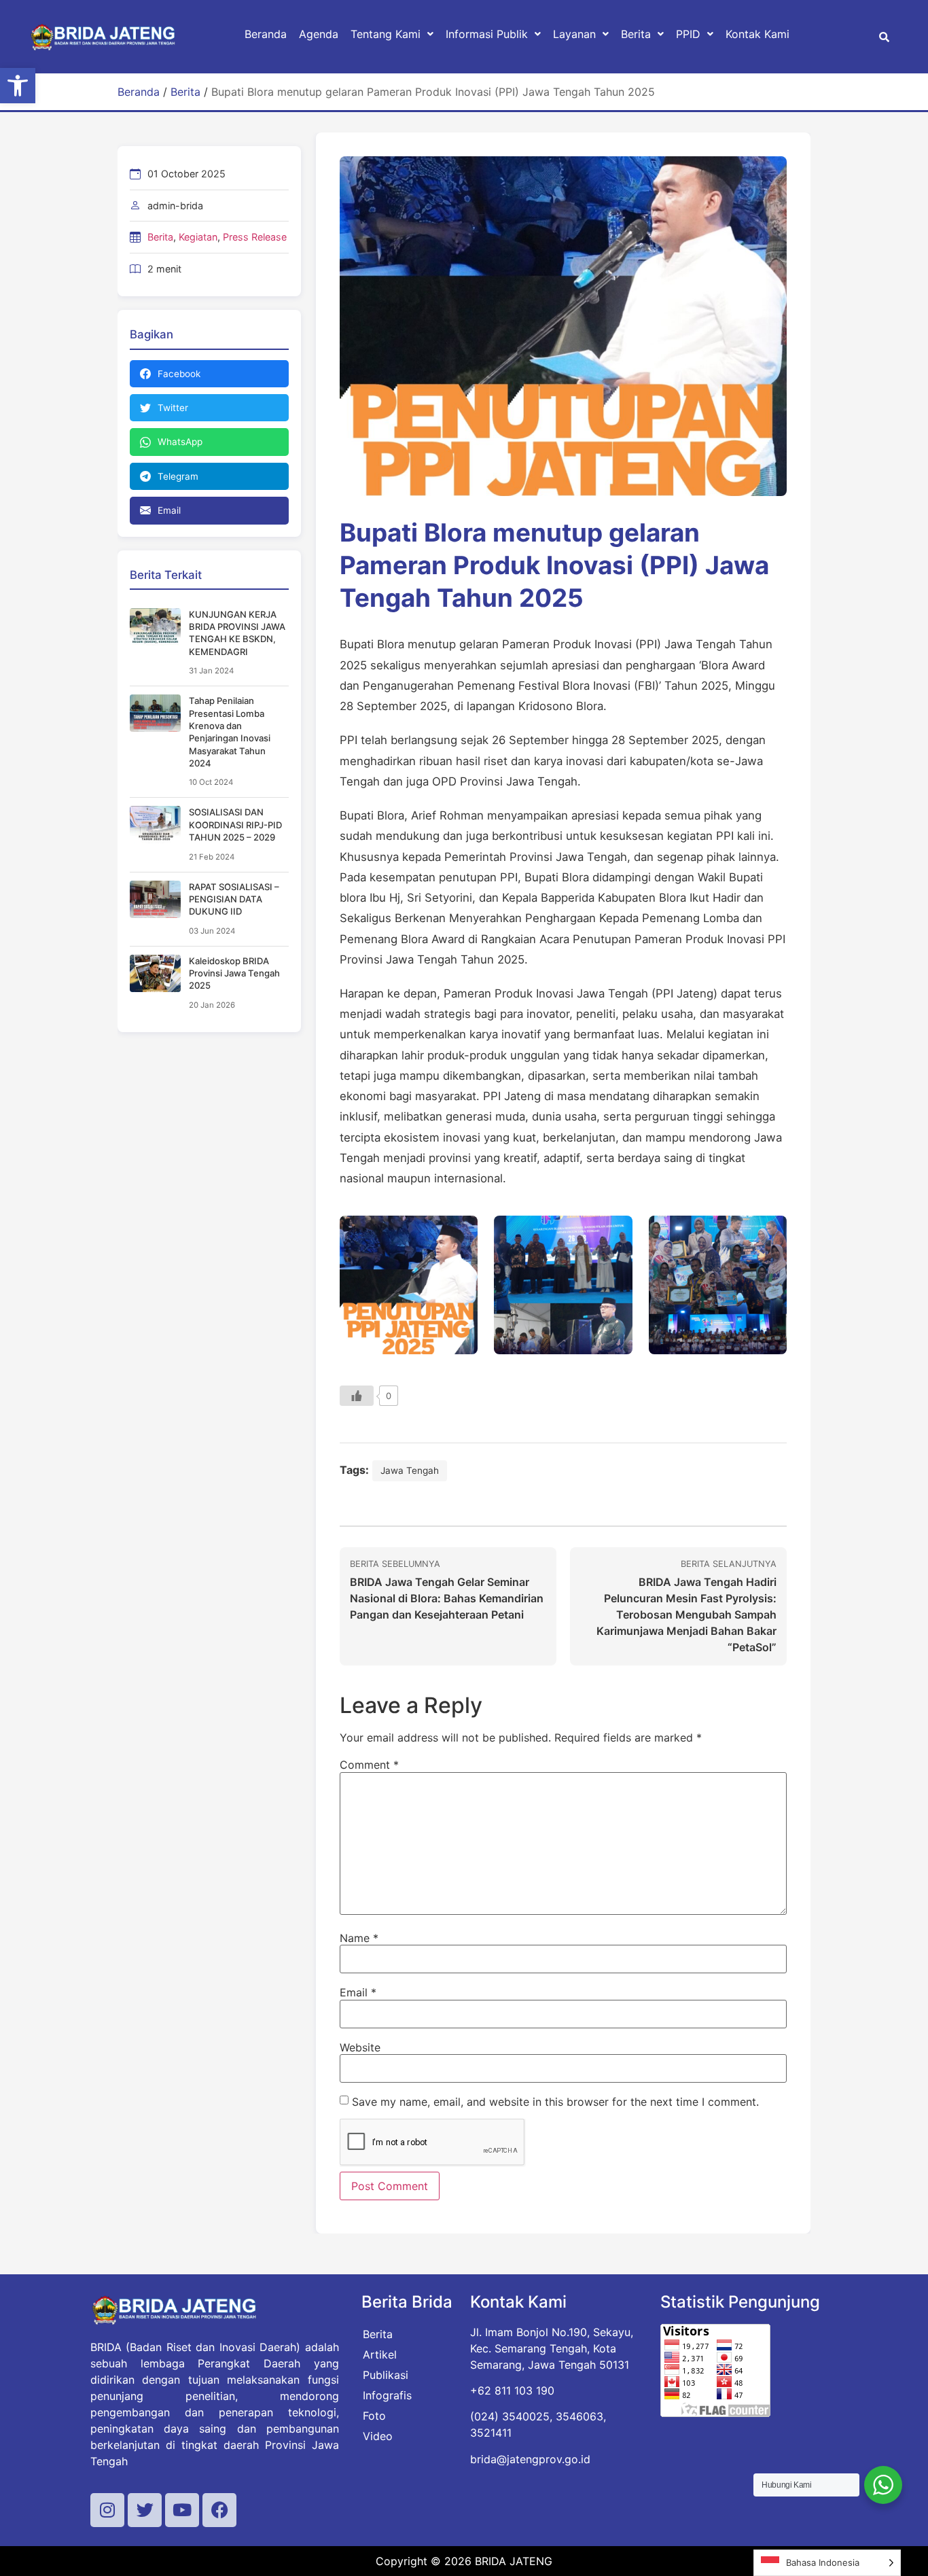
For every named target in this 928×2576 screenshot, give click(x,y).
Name (359, 1938)
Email (169, 510)
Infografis (387, 2395)
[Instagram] (107, 2510)
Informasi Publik (487, 34)
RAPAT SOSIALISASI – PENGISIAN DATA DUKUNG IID (234, 899)
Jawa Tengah (410, 1470)
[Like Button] (357, 1396)
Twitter (173, 408)
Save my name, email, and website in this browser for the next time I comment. (555, 2102)
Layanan (574, 34)
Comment (369, 1765)
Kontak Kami (757, 34)
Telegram (178, 476)
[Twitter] (145, 2510)
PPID (688, 34)
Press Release (255, 237)
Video (378, 2436)
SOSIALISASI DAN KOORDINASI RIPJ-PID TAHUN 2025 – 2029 (235, 825)
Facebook (179, 374)
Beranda (266, 34)
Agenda (319, 34)
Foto (374, 2416)
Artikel (380, 2354)
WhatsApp (180, 442)
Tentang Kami (386, 34)
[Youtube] (182, 2510)
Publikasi (386, 2375)
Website (360, 2047)
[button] (18, 86)
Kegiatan (198, 237)
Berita (636, 34)
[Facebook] (219, 2510)
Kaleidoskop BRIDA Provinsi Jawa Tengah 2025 (234, 973)
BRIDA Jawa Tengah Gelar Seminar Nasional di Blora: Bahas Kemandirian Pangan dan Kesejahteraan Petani (447, 1598)
